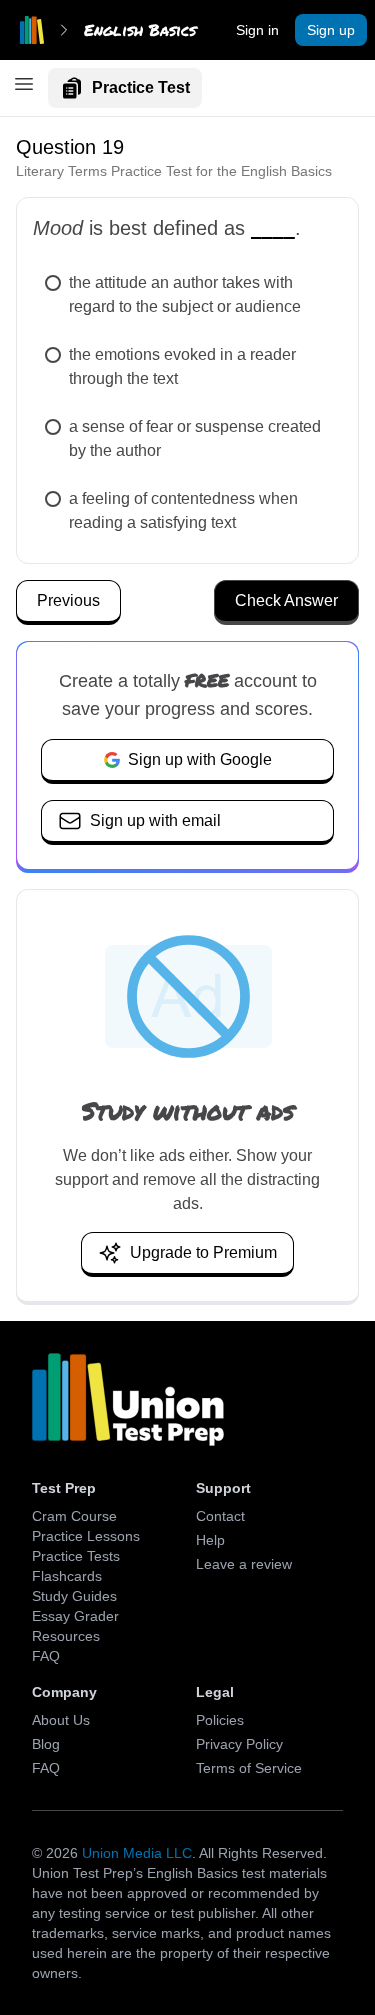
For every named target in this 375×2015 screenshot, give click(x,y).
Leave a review (244, 1564)
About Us (61, 1720)
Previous (68, 600)
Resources (66, 1636)
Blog (46, 1744)
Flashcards (67, 1576)
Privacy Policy (239, 1744)
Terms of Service (249, 1768)
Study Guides (74, 1596)
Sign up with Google (200, 759)
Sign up (331, 30)
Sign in (257, 30)
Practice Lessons (86, 1536)
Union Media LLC (137, 1853)
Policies (220, 1720)
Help (210, 1540)
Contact (220, 1516)
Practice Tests (76, 1556)
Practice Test (141, 87)
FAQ (46, 1656)
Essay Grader (75, 1616)
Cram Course (74, 1516)
